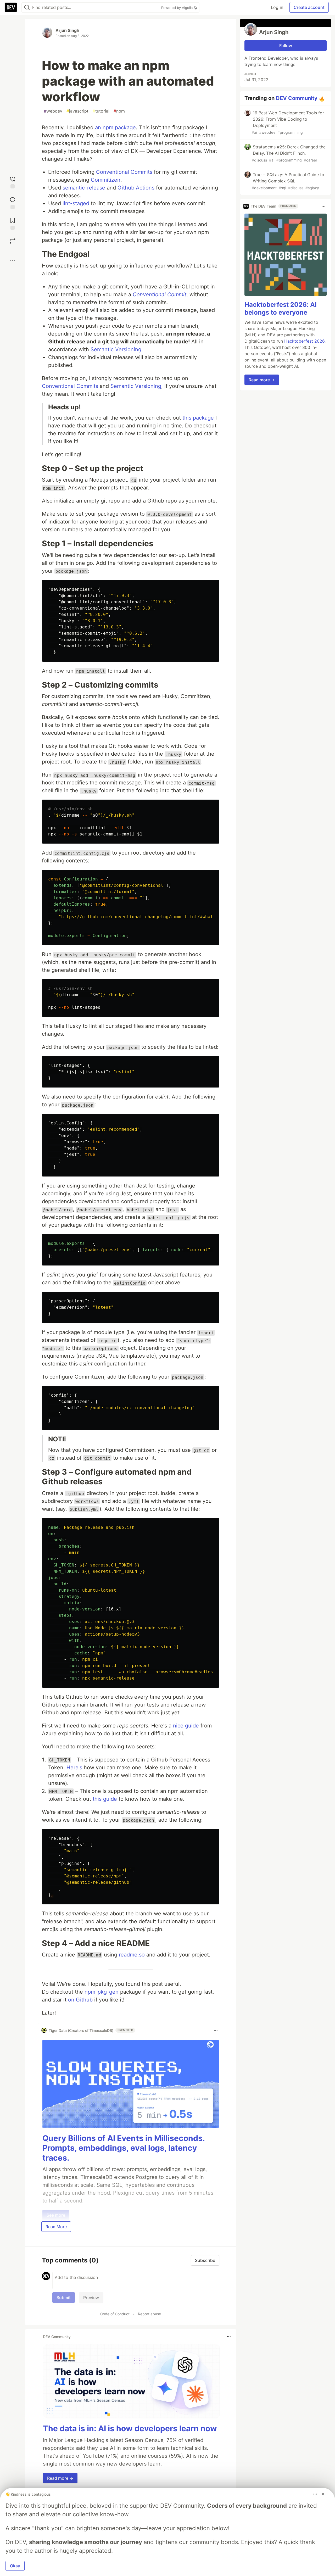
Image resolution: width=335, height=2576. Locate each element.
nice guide (186, 1726)
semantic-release (84, 188)
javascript (77, 111)
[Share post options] (13, 260)
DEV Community (297, 98)
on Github (80, 2000)
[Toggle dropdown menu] (216, 2030)
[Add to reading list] (13, 223)
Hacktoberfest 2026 (304, 341)
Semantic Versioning (116, 349)
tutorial (101, 111)
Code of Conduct (115, 2314)
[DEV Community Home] (11, 7)
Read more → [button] (60, 2478)
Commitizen (106, 180)
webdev (53, 111)
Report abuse (149, 2314)
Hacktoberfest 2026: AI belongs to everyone (281, 309)
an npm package (115, 127)
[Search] (27, 7)
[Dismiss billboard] (323, 2494)
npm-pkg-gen (102, 1992)
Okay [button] (15, 2566)
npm (119, 111)
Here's (74, 1767)
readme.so (132, 1955)
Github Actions (136, 188)
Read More (56, 2227)
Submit (64, 2298)
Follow (286, 46)
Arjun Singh (67, 30)
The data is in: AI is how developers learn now (130, 2428)
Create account (309, 7)
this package (198, 418)
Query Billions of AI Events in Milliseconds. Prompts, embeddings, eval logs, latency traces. (124, 2148)
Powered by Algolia (177, 8)
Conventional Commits (124, 172)
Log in (277, 7)
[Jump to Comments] (13, 202)
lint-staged (76, 203)
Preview (91, 2298)
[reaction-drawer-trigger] (13, 182)
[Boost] (13, 241)
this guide (105, 1799)
